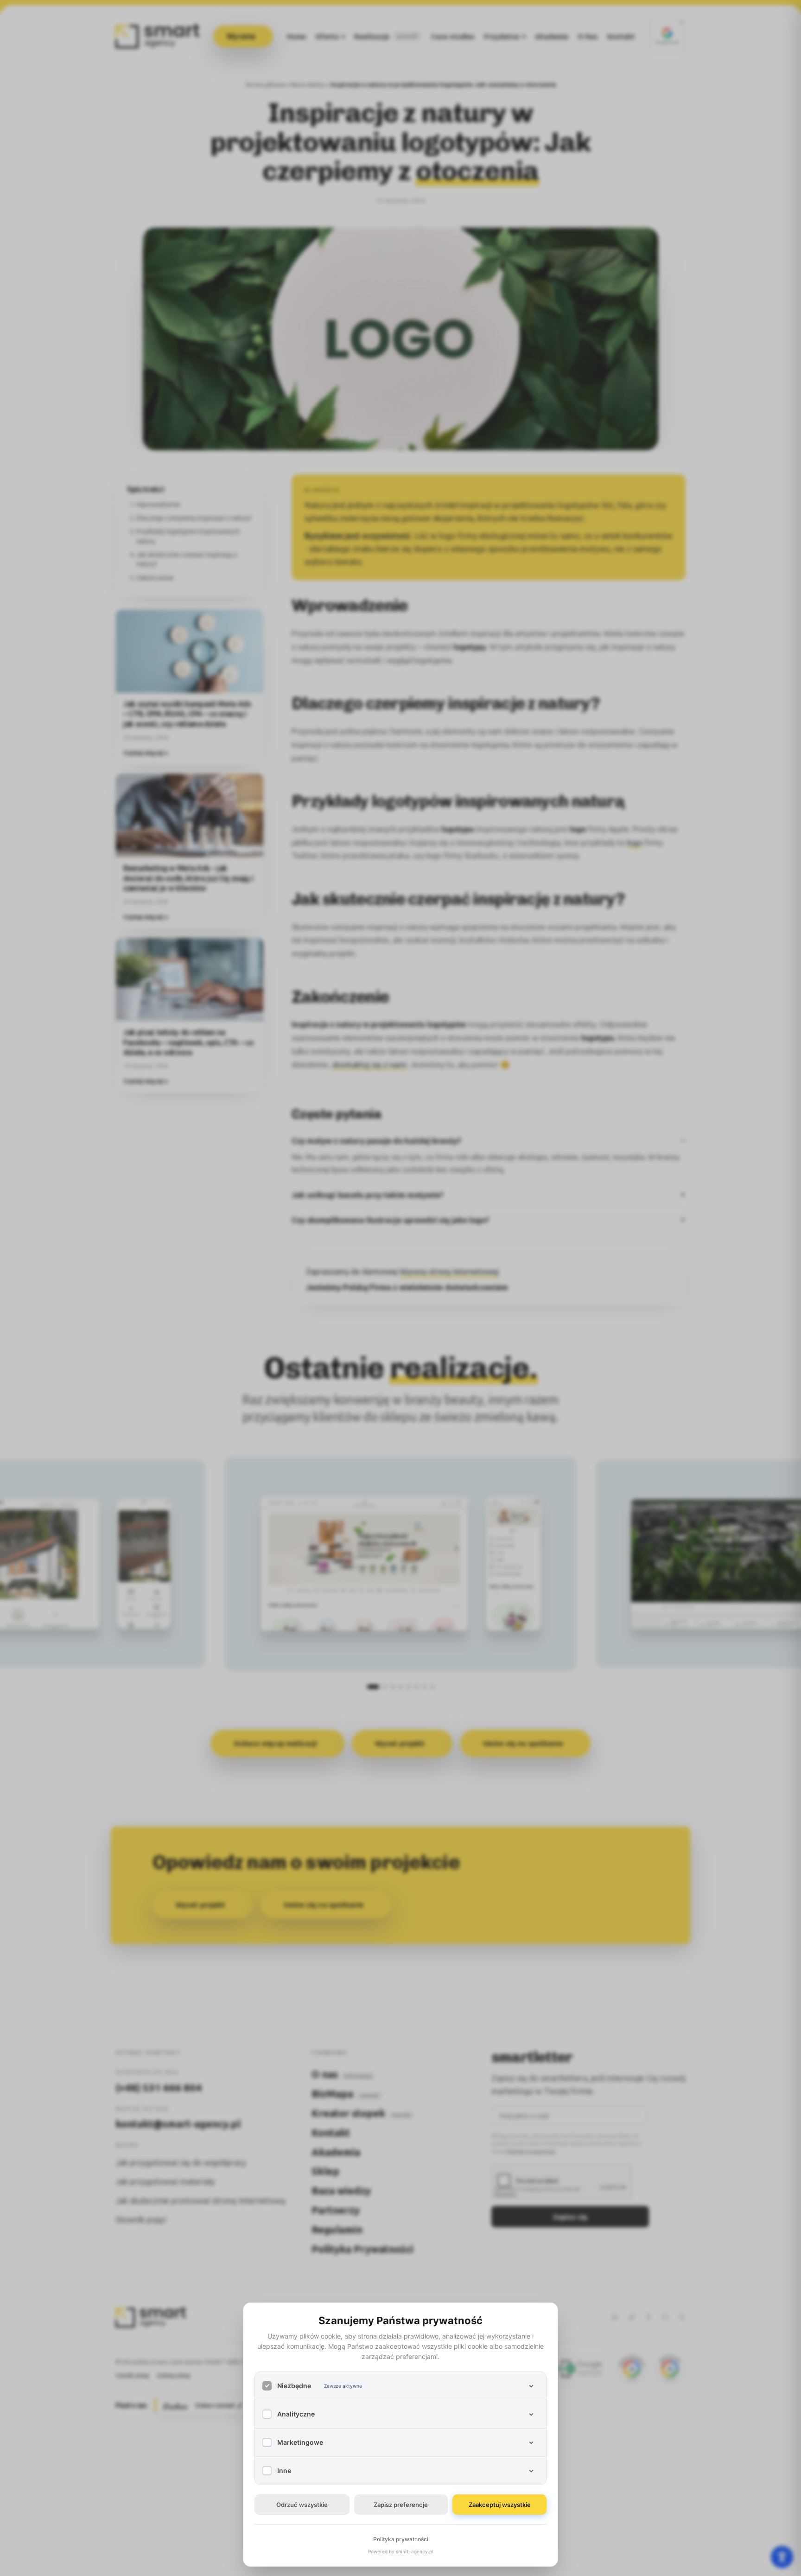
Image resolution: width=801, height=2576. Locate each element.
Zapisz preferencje (401, 2505)
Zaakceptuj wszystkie (500, 2505)
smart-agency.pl (414, 2551)
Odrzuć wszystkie (302, 2505)
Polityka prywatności (401, 2539)
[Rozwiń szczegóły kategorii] (531, 2386)
